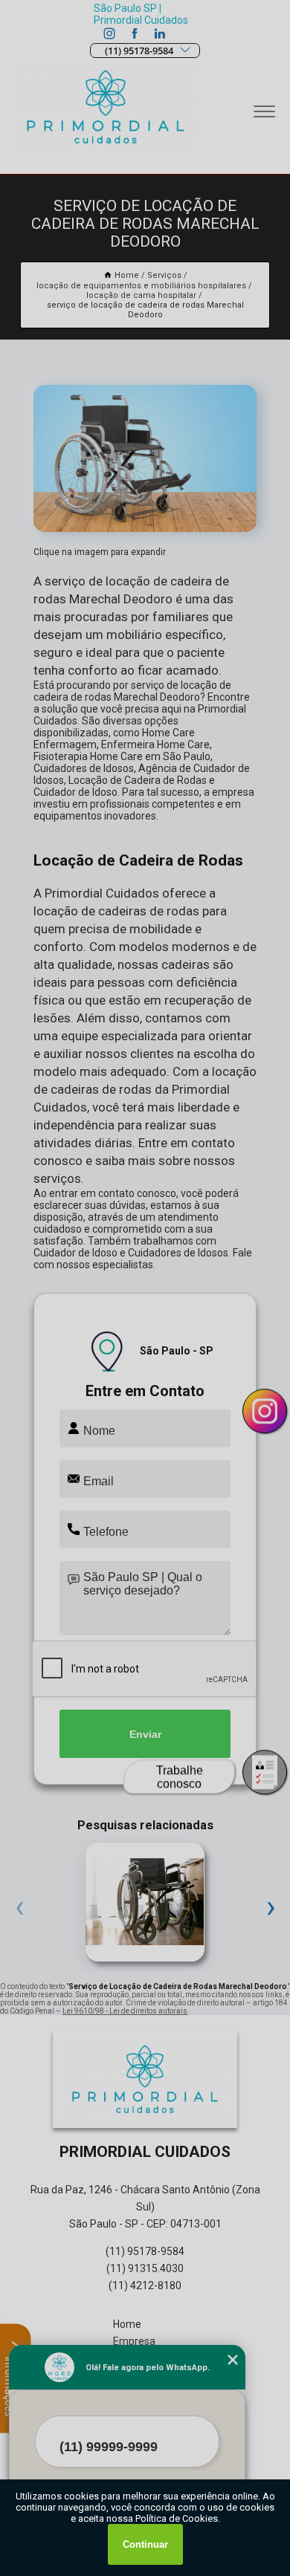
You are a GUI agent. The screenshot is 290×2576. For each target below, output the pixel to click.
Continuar (145, 2544)
